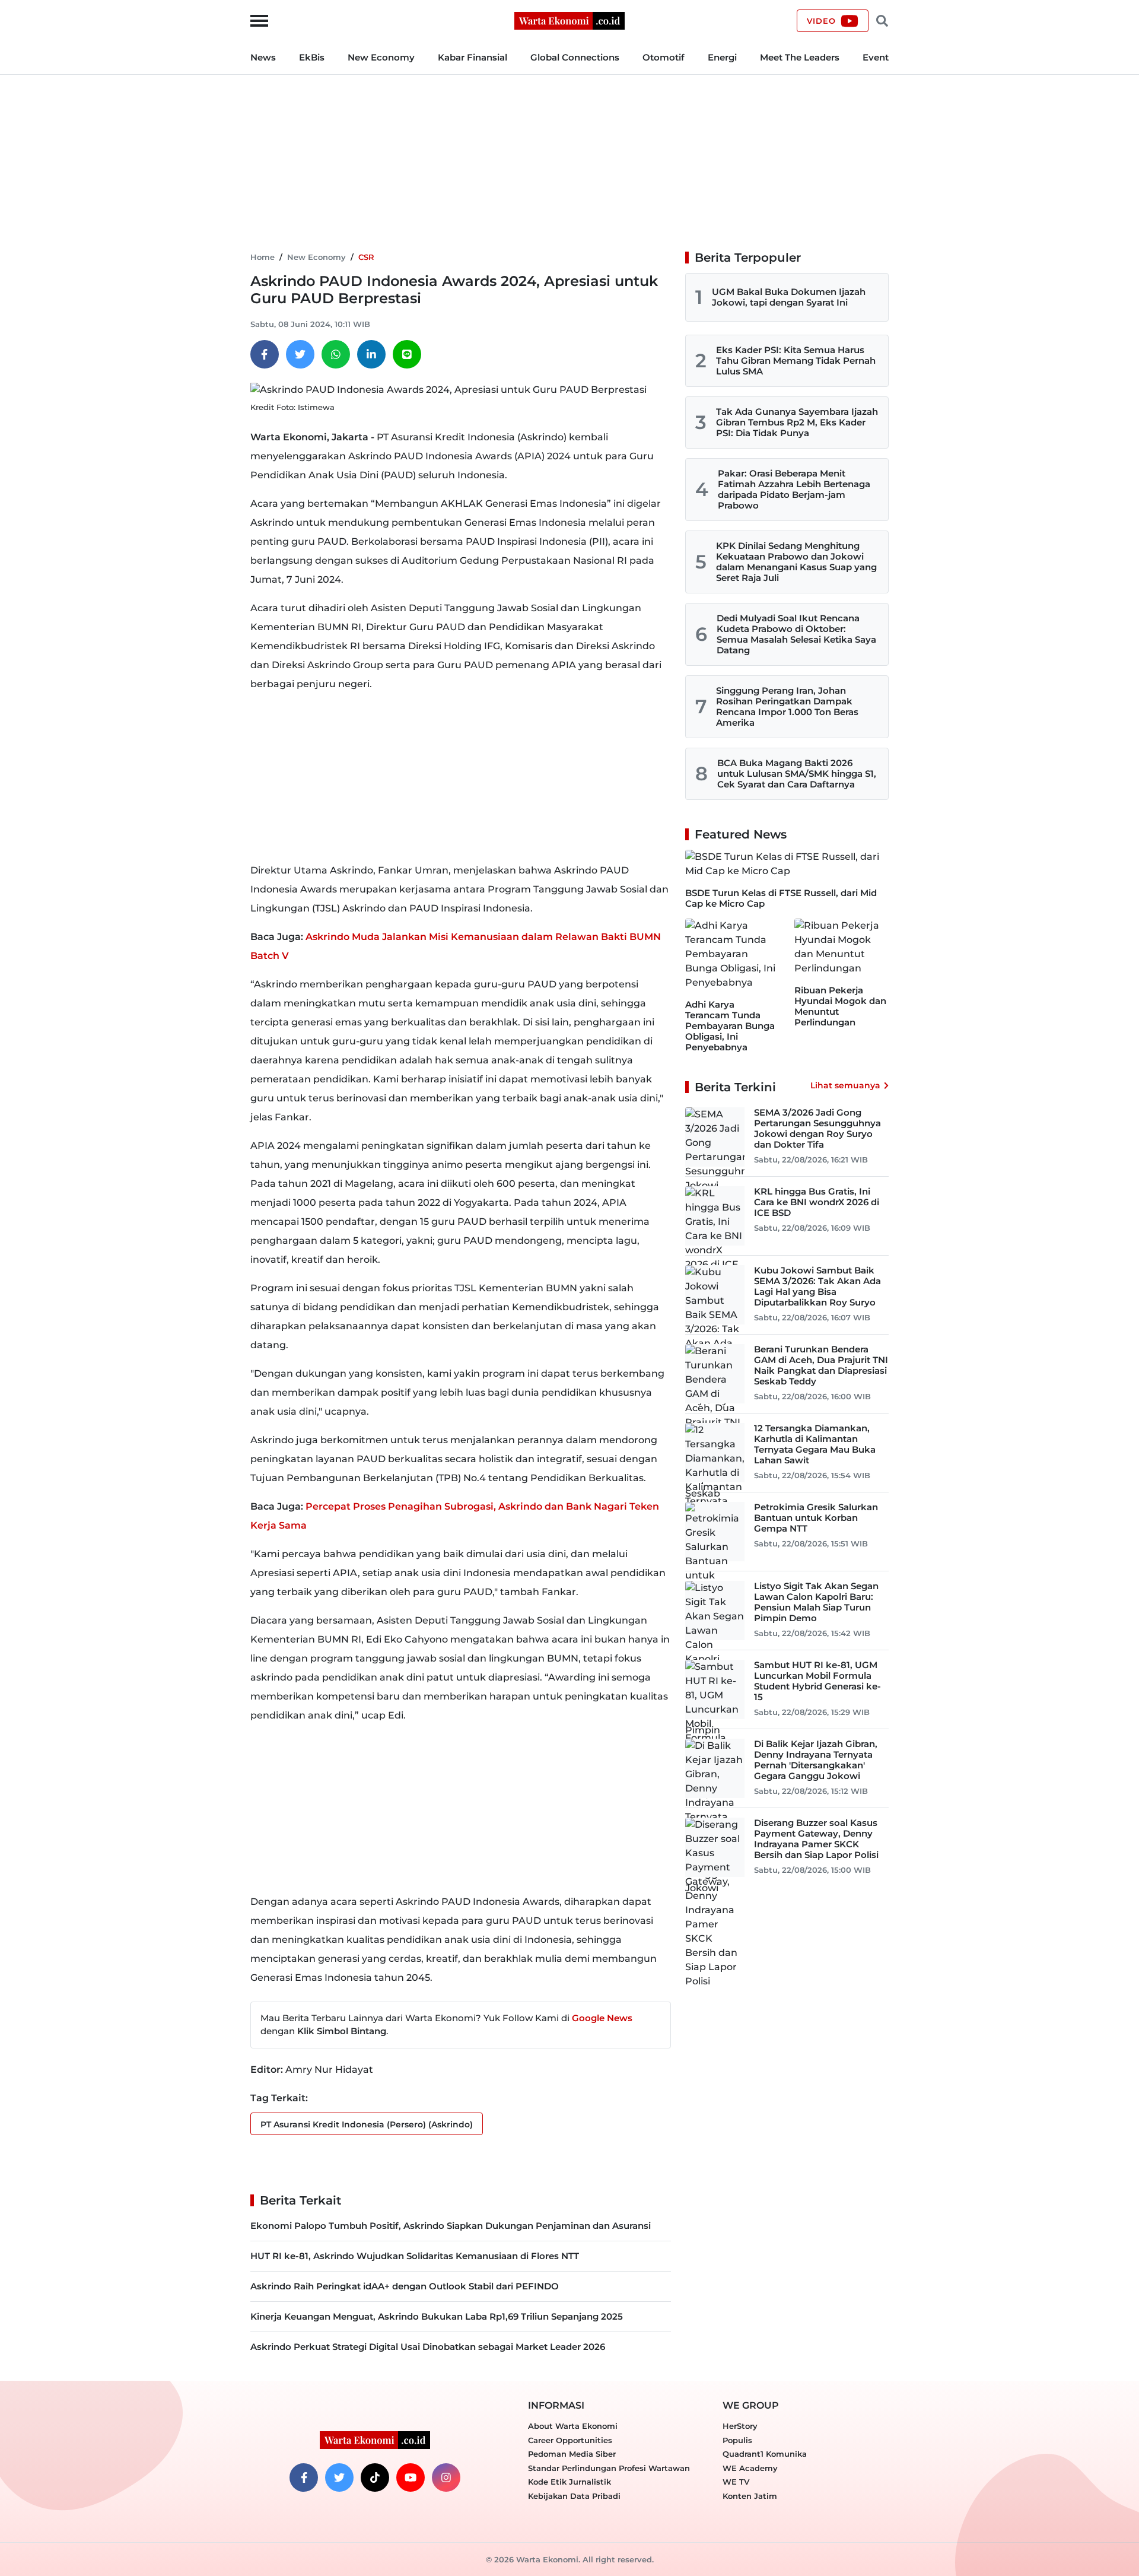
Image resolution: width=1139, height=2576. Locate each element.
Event (876, 57)
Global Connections (575, 57)
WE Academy (750, 2468)
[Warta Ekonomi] (569, 20)
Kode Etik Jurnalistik (569, 2482)
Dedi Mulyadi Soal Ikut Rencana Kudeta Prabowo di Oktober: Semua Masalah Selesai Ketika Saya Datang (796, 634)
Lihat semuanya (845, 1085)
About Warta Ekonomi (573, 2426)
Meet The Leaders (800, 57)
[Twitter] (300, 354)
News (263, 57)
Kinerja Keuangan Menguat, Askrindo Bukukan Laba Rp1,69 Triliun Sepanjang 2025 (437, 2316)
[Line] (407, 354)
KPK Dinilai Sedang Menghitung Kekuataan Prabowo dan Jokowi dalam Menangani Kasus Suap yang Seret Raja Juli (796, 562)
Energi (722, 57)
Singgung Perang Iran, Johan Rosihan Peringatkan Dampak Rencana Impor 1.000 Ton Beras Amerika (787, 706)
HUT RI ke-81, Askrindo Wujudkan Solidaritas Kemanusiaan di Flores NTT (415, 2256)
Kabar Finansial (473, 57)
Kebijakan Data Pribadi (574, 2496)
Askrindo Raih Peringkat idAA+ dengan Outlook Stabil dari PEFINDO (405, 2286)
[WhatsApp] (336, 354)
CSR (366, 257)
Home (263, 257)
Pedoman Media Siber (572, 2454)
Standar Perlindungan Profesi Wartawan (609, 2468)
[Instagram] (446, 2477)
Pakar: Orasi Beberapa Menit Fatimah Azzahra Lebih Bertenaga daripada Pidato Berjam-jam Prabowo (794, 489)
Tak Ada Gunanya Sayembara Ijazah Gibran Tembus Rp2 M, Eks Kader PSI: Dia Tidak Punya (797, 422)
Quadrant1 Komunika (765, 2454)
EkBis (312, 57)
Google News (602, 2018)
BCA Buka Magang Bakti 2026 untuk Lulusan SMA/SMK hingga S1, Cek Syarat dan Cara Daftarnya (797, 774)
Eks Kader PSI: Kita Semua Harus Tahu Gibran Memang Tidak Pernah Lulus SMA (796, 360)
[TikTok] (375, 2477)
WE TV (736, 2482)
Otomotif (664, 57)
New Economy (381, 57)
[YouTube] (411, 2477)
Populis (737, 2440)
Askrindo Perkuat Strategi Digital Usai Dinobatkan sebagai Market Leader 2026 (428, 2347)
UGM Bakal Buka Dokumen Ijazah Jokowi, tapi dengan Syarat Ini (789, 297)
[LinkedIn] (371, 354)
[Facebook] (265, 354)
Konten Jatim (750, 2496)
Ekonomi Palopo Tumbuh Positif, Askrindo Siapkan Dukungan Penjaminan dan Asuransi (451, 2226)
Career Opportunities (570, 2440)
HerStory (740, 2426)
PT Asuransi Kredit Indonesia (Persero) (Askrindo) (367, 2124)
